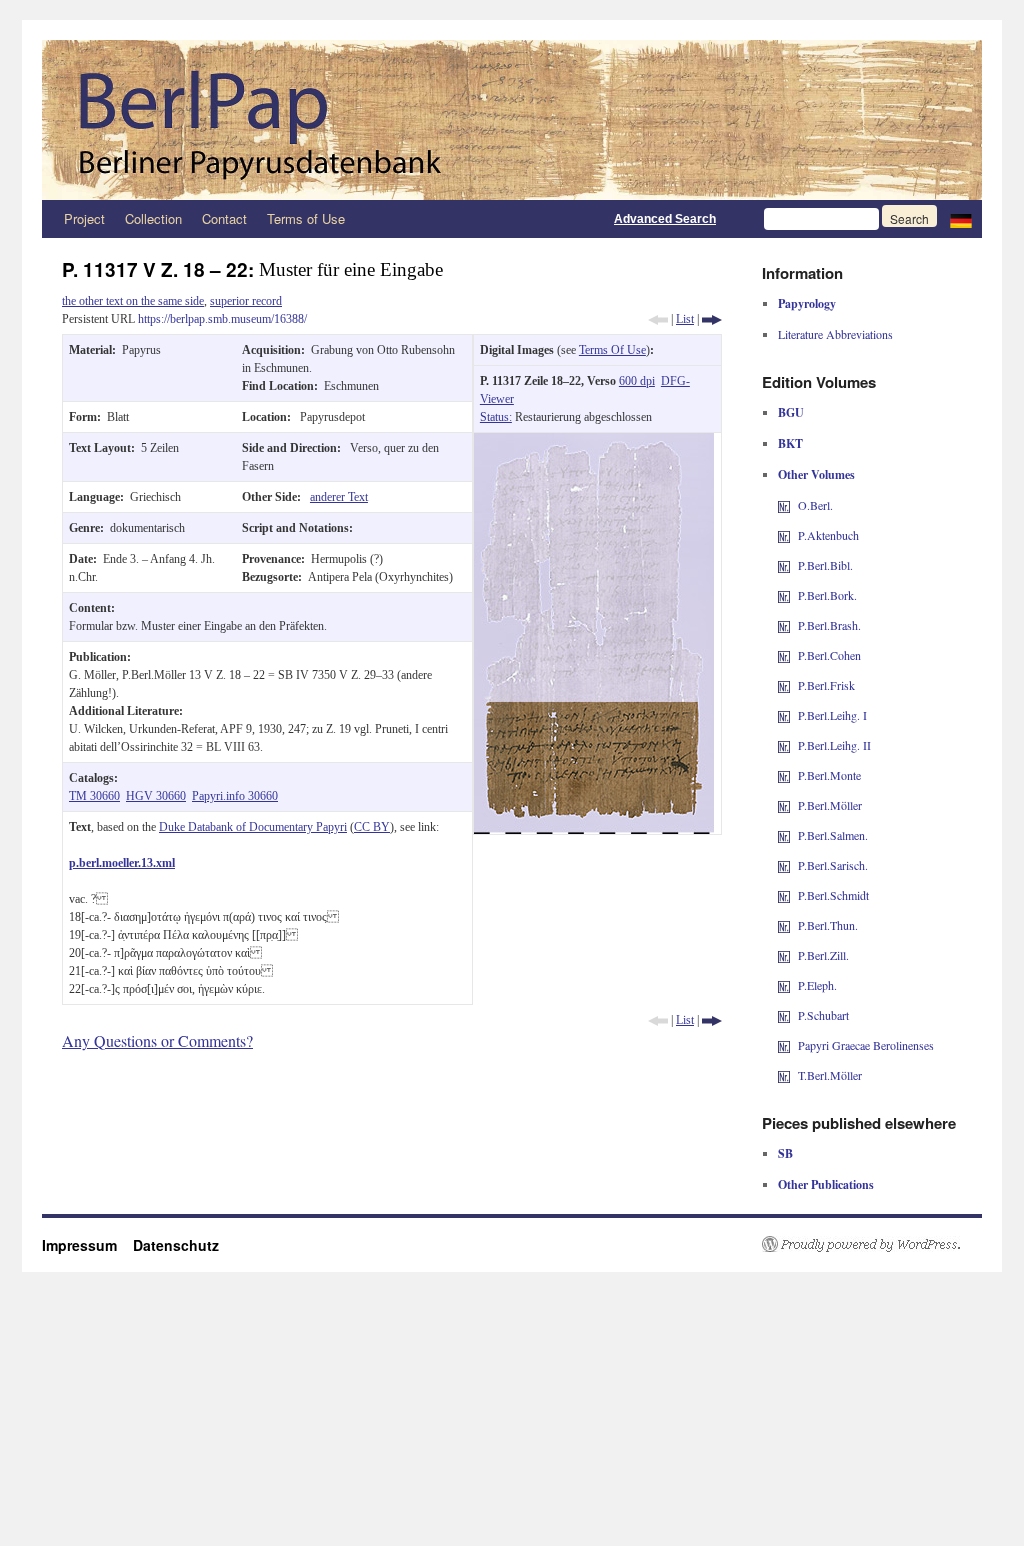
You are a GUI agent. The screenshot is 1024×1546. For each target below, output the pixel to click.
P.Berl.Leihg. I (832, 715)
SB (785, 1153)
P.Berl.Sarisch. (833, 865)
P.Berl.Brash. (829, 625)
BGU (791, 412)
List (685, 319)
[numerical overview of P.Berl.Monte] (784, 775)
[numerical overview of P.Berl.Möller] (784, 805)
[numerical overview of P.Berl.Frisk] (784, 685)
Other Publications (826, 1184)
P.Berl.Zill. (823, 955)
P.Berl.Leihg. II (834, 745)
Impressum (87, 1245)
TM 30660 (94, 796)
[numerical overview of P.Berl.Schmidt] (784, 895)
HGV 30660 (156, 796)
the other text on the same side (133, 301)
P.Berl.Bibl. (825, 565)
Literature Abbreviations (835, 334)
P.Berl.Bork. (827, 595)
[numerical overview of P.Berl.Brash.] (784, 625)
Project (84, 218)
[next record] (712, 319)
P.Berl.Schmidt (833, 895)
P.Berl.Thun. (828, 925)
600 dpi (637, 381)
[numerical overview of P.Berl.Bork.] (784, 595)
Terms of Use (306, 218)
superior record (246, 301)
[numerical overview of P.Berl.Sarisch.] (784, 865)
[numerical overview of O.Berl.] (784, 505)
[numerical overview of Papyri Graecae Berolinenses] (784, 1045)
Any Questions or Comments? (157, 1040)
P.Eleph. (817, 985)
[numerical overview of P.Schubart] (784, 1015)
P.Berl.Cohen (829, 655)
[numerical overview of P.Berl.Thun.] (784, 925)
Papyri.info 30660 (235, 796)
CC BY (372, 827)
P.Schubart (823, 1015)
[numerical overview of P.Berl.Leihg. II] (784, 745)
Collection (153, 218)
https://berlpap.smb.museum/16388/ (222, 319)
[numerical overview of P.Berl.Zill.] (784, 955)
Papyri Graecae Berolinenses (866, 1045)
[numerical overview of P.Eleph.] (784, 985)
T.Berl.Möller (830, 1075)
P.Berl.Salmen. (833, 835)
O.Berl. (815, 505)
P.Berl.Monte (829, 775)
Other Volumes (816, 474)
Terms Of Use (612, 350)
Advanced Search (665, 219)
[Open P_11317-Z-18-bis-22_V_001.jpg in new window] (594, 442)
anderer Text (339, 497)
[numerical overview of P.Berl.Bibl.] (784, 565)
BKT (790, 443)
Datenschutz (176, 1245)
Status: (496, 417)
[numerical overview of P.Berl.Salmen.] (784, 835)
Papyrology (807, 303)
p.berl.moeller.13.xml (122, 863)
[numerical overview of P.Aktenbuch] (784, 535)
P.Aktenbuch (828, 535)
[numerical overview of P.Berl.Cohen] (784, 655)
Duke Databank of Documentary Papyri (253, 827)
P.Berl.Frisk (826, 685)
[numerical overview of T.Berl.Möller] (784, 1075)
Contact (224, 218)
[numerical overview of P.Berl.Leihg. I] (784, 715)
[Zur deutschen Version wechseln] (961, 219)
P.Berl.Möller (830, 805)
